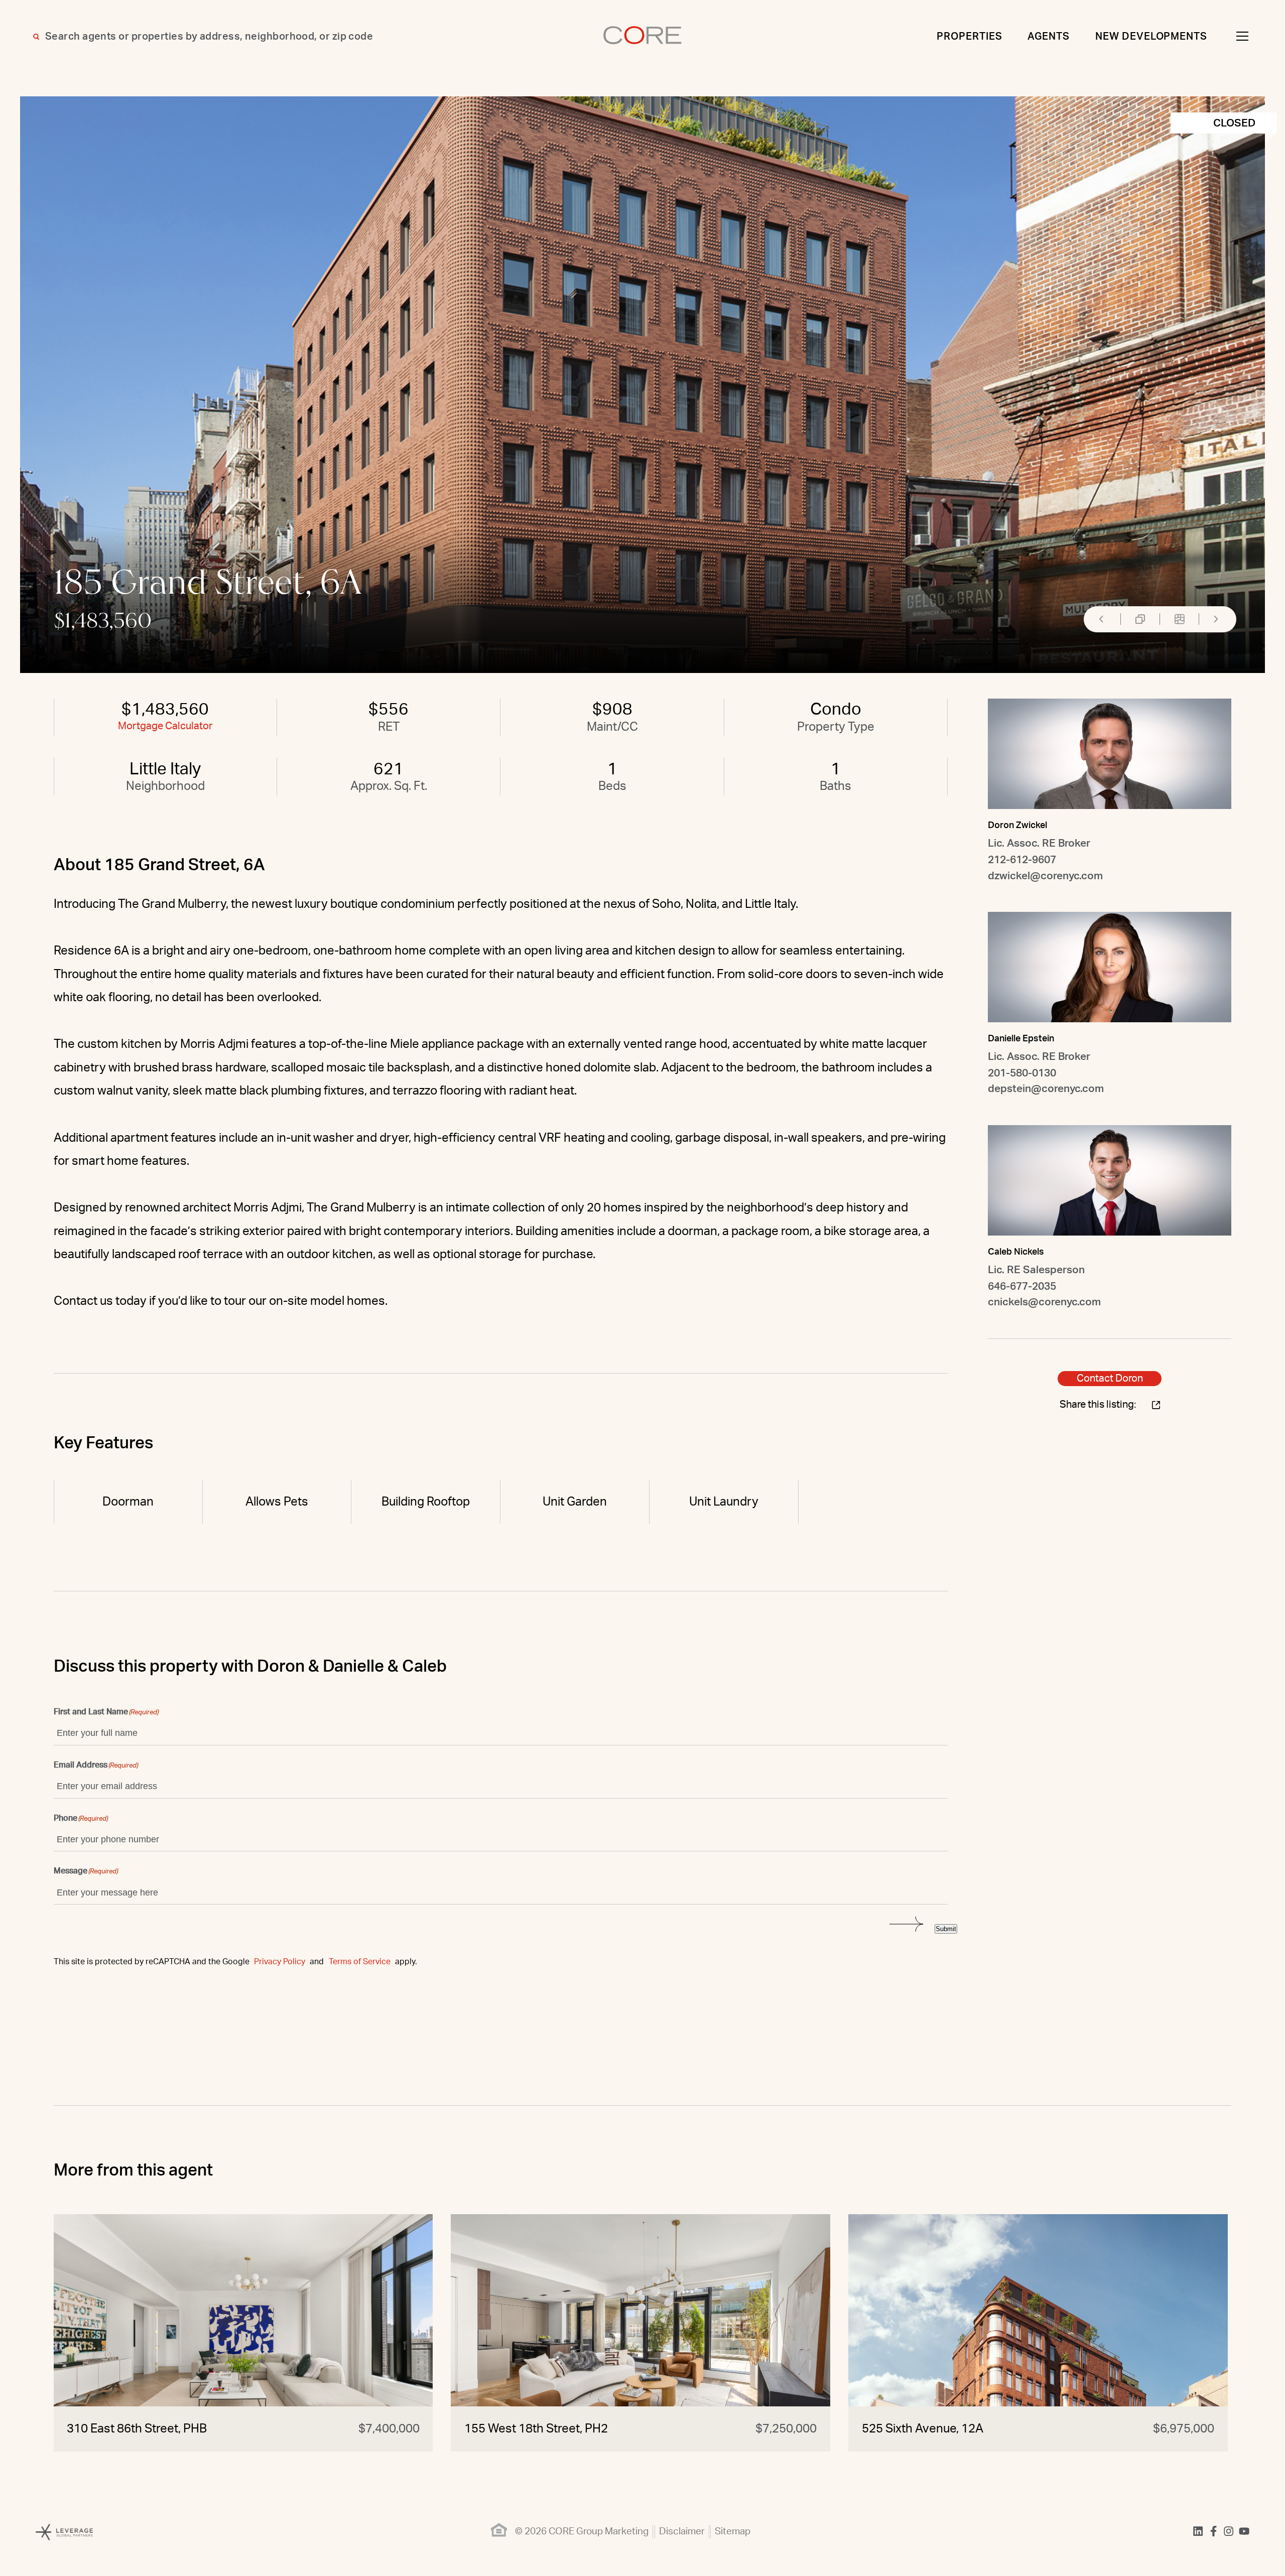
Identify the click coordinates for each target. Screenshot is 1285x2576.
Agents (1049, 37)
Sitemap (733, 2532)
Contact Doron (1110, 1379)
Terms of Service (360, 1962)
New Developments (1151, 37)
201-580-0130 (1022, 1073)
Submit (946, 1929)
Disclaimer (682, 2532)
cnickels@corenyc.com (1044, 1302)
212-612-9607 (1022, 860)
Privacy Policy (280, 1962)
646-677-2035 (1022, 1286)
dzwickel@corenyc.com (1045, 876)
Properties (970, 37)
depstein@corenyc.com (1046, 1089)
